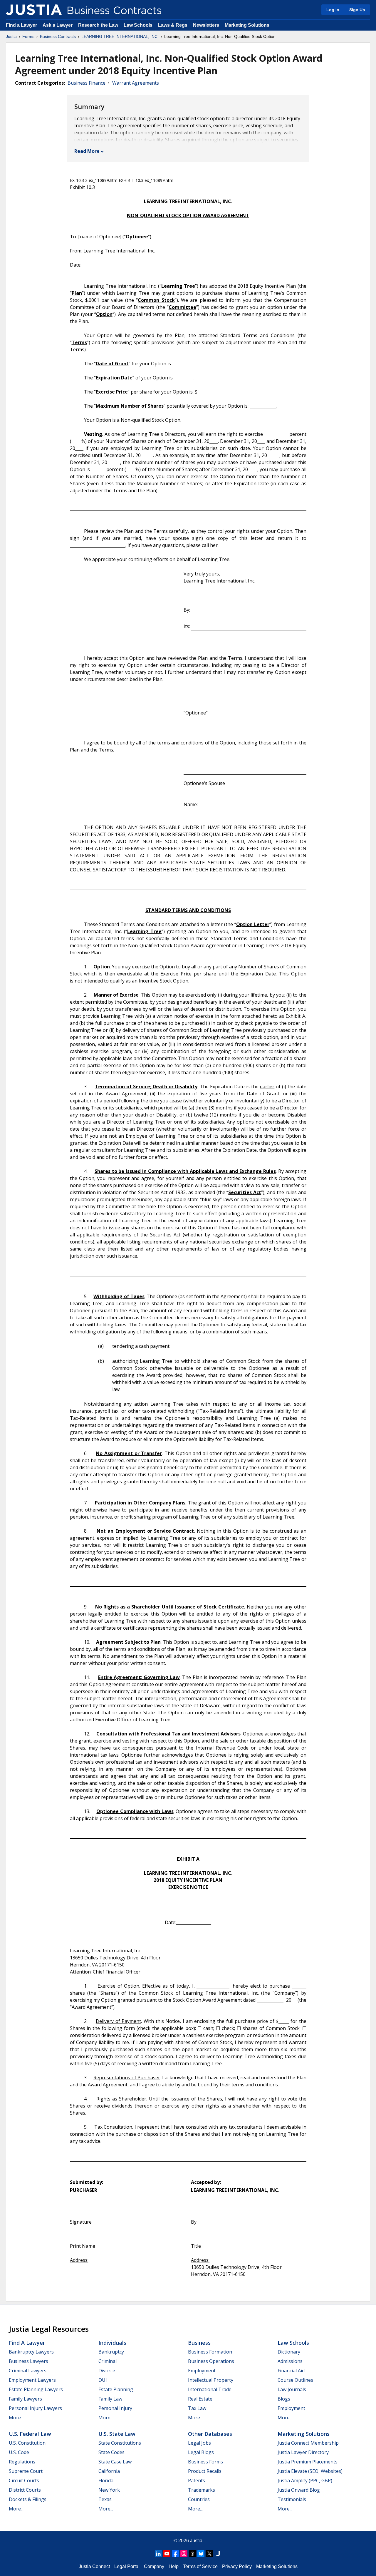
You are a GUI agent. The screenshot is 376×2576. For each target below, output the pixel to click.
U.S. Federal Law (30, 2434)
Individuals (112, 2343)
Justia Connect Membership (308, 2443)
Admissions (290, 2361)
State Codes (111, 2452)
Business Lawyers (28, 2361)
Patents (197, 2480)
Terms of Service (200, 2566)
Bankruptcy (111, 2352)
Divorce (107, 2371)
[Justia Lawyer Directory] (218, 2554)
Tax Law (197, 2408)
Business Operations (211, 2361)
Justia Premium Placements (308, 2462)
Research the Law (98, 25)
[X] (209, 2554)
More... (16, 2418)
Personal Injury (115, 2408)
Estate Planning (116, 2389)
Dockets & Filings (28, 2499)
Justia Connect (94, 2566)
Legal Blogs (201, 2452)
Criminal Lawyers (28, 2371)
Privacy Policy (237, 2566)
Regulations (22, 2462)
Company (154, 2566)
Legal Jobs (199, 2443)
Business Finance (87, 83)
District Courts (25, 2490)
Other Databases (210, 2434)
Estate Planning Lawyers (36, 2389)
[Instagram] (184, 2554)
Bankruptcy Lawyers (31, 2352)
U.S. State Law (117, 2434)
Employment (202, 2371)
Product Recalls (205, 2471)
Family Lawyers (25, 2399)
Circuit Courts (24, 2480)
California (109, 2471)
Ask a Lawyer (58, 25)
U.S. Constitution (27, 2443)
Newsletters (206, 25)
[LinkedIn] (158, 2554)
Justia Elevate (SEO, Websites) (310, 2471)
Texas (105, 2499)
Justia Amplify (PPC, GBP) (305, 2480)
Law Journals (292, 2389)
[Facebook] (175, 2554)
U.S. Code (19, 2452)
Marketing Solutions (247, 25)
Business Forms (205, 2462)
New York (109, 2490)
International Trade (210, 2389)
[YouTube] (167, 2554)
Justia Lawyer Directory (303, 2452)
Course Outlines (295, 2380)
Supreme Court (26, 2471)
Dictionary (289, 2352)
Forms (28, 36)
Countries (199, 2499)
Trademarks (202, 2490)
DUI (103, 2380)
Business (199, 2343)
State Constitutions (120, 2443)
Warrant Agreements (136, 83)
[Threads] (192, 2554)
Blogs (284, 2399)
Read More (87, 151)
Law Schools (138, 25)
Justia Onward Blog (299, 2490)
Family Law (110, 2399)
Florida (106, 2480)
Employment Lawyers (32, 2380)
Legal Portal (127, 2566)
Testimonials (292, 2499)
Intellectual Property (211, 2380)
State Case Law (115, 2462)
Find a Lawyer (21, 25)
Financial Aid (291, 2371)
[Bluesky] (201, 2554)
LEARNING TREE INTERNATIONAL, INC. (120, 36)
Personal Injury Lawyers (35, 2408)
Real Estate (200, 2399)
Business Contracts (58, 36)
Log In (333, 10)
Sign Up (357, 10)
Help (174, 2566)
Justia (11, 36)
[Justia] (34, 10)
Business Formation (210, 2352)
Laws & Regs (173, 25)
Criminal (108, 2361)
